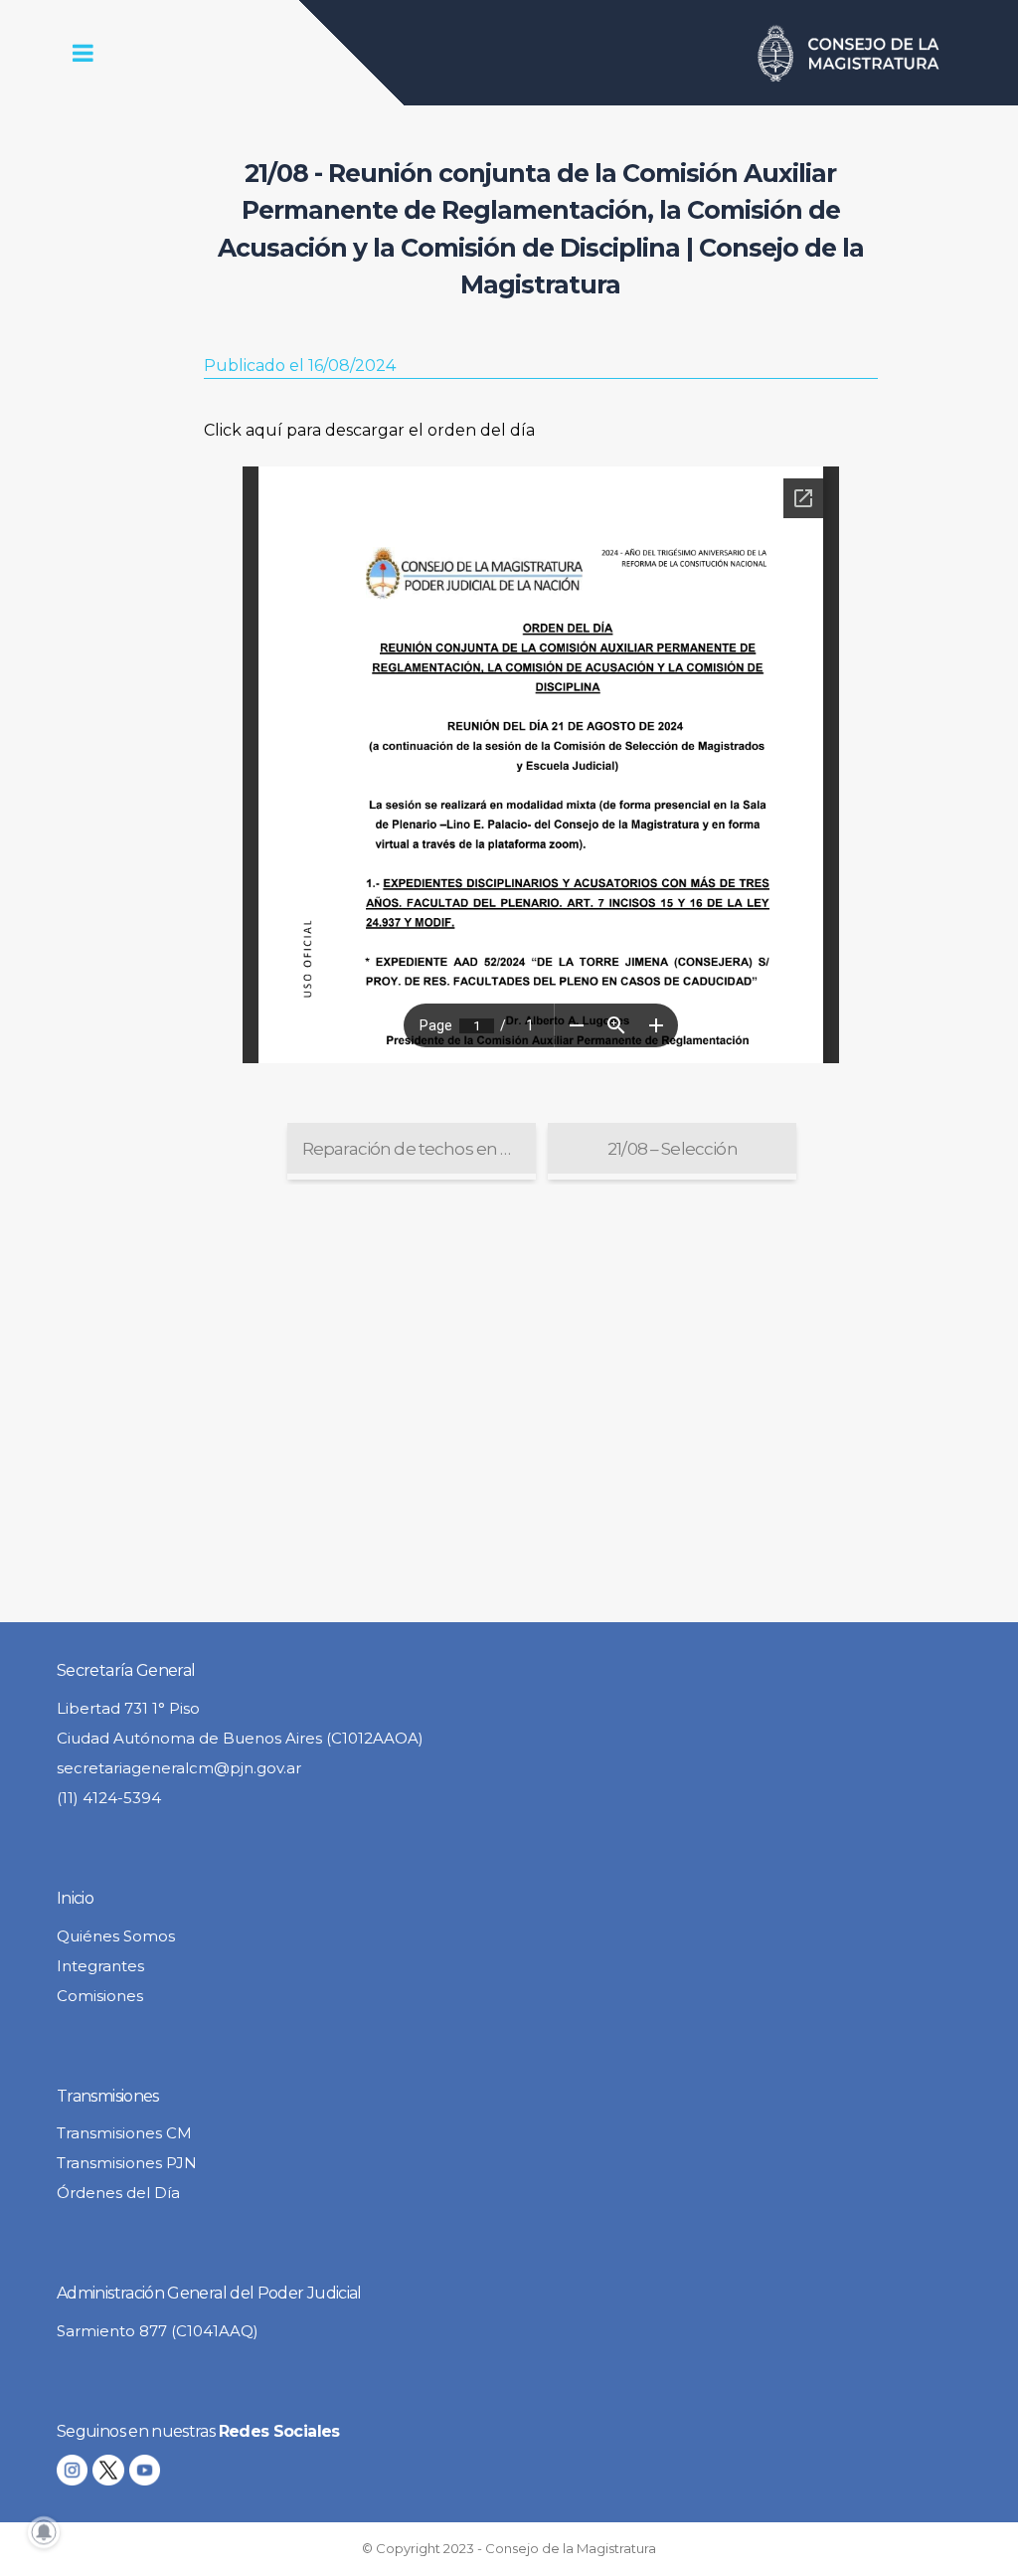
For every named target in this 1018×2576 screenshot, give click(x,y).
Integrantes (100, 1966)
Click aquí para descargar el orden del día (369, 430)
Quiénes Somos (116, 1936)
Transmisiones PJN (127, 2163)
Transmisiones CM (124, 2133)
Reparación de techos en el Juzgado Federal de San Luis (419, 1149)
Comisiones (100, 1996)
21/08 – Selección (673, 1149)
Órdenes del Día (118, 2193)
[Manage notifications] (44, 2532)
